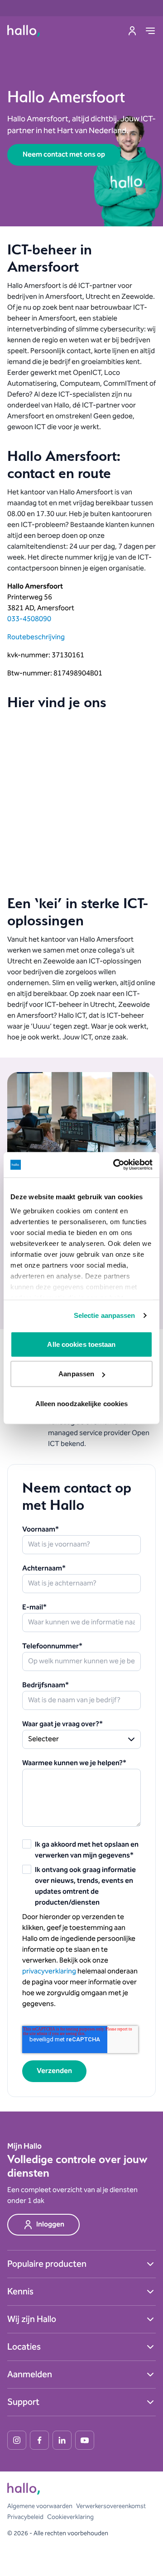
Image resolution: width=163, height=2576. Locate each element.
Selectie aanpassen (105, 1315)
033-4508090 (29, 619)
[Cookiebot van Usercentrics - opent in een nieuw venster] (115, 1165)
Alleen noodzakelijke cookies (82, 1403)
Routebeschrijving (36, 637)
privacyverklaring (49, 1971)
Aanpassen (76, 1374)
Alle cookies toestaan (81, 1344)
